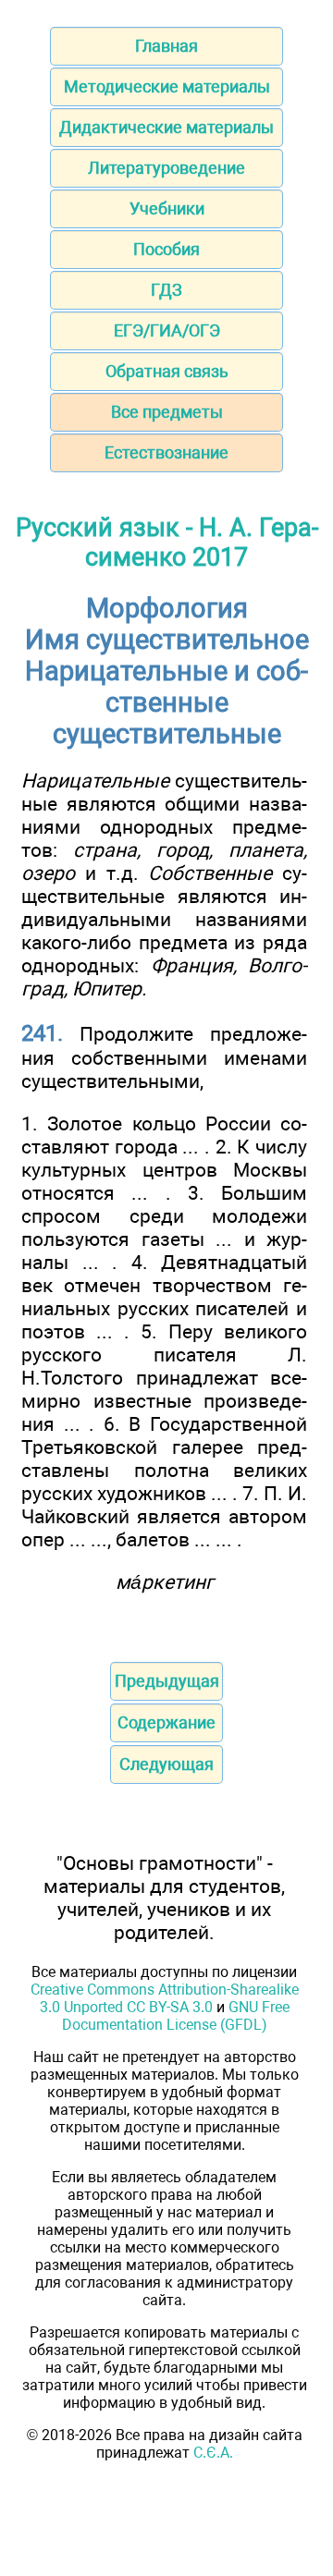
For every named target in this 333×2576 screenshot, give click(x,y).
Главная (166, 46)
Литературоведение (166, 168)
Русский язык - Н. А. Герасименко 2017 (167, 543)
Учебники (167, 208)
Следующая (166, 1764)
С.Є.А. (213, 2453)
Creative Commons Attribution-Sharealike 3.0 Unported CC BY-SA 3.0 (165, 1998)
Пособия (166, 249)
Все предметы (167, 412)
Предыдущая (167, 1681)
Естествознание (166, 452)
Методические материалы (167, 86)
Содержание (166, 1722)
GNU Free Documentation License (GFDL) (176, 2016)
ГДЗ (166, 290)
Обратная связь (167, 371)
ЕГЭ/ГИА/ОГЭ (167, 330)
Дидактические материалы (166, 127)
